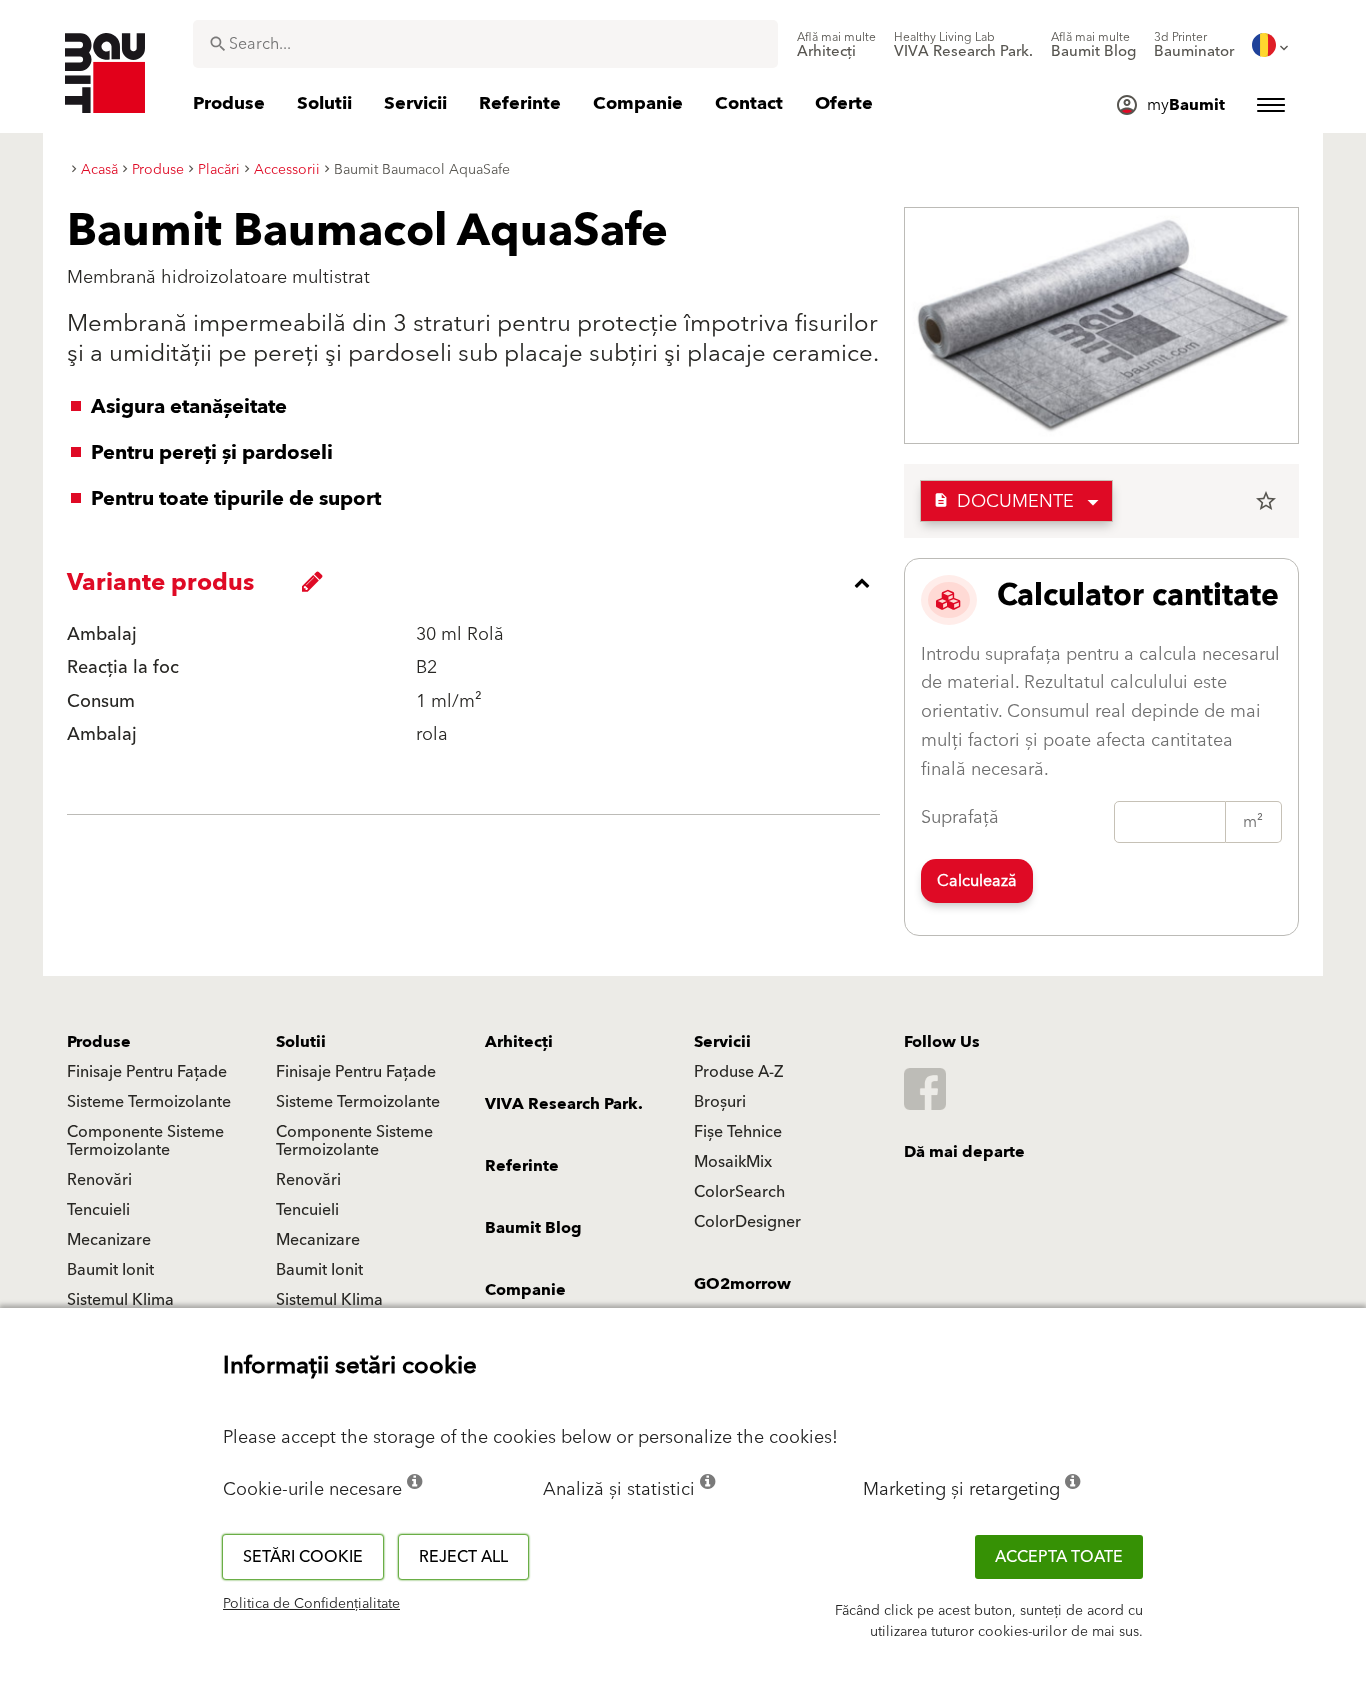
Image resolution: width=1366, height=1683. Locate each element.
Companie (525, 1290)
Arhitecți (519, 1042)
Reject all (463, 1557)
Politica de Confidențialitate (311, 1604)
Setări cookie (303, 1557)
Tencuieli (98, 1210)
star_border (1266, 501)
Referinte (522, 1166)
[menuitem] (836, 45)
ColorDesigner (747, 1222)
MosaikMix (733, 1162)
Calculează (977, 881)
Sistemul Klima (120, 1300)
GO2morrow (742, 1284)
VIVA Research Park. (564, 1104)
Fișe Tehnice (738, 1132)
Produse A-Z (738, 1072)
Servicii (722, 1042)
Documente (1003, 501)
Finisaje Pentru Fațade (147, 1072)
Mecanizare (109, 1240)
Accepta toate (1059, 1557)
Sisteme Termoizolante (149, 1102)
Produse (99, 1042)
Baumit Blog (533, 1228)
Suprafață (960, 817)
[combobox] (485, 44)
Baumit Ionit (110, 1270)
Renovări (99, 1180)
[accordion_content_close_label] (478, 583)
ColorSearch (739, 1192)
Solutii (301, 1042)
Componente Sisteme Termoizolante (145, 1141)
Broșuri (720, 1102)
